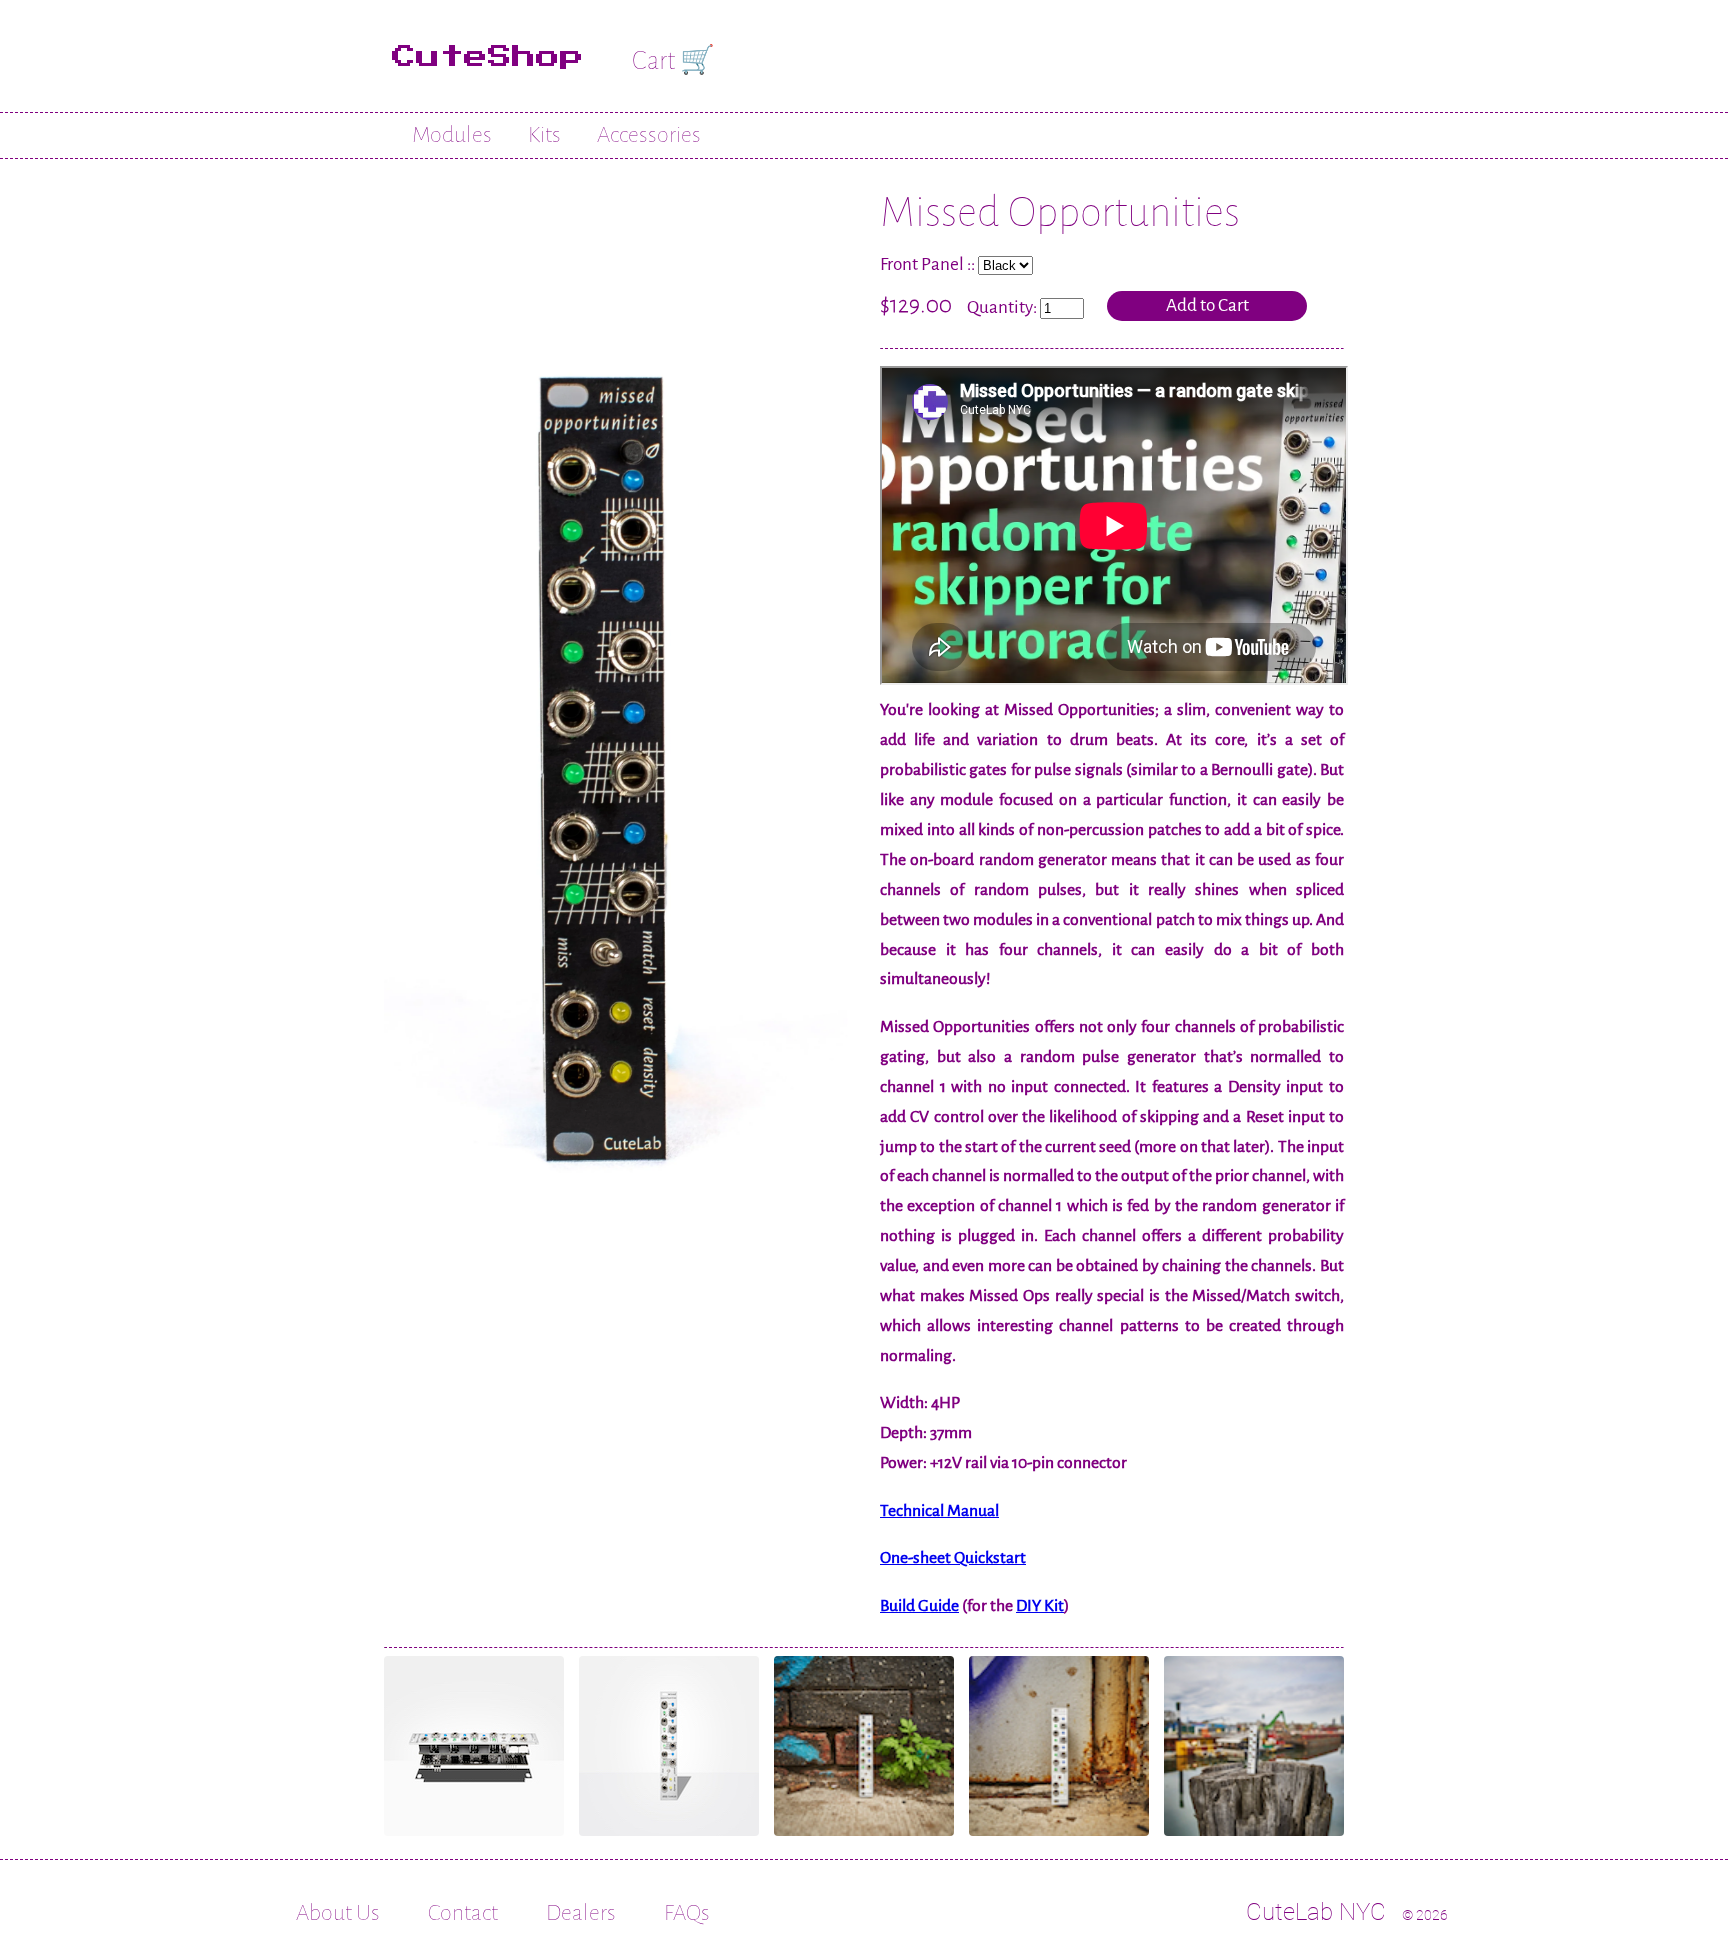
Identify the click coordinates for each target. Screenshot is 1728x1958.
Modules (452, 135)
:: (972, 264)
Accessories (649, 135)
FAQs (687, 1913)
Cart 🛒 (673, 61)
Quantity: (1003, 307)
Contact (463, 1913)
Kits (544, 135)
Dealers (581, 1913)
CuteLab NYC (1316, 1912)
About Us (338, 1913)
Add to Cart (1207, 305)
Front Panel (922, 264)
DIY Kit (1040, 1606)
